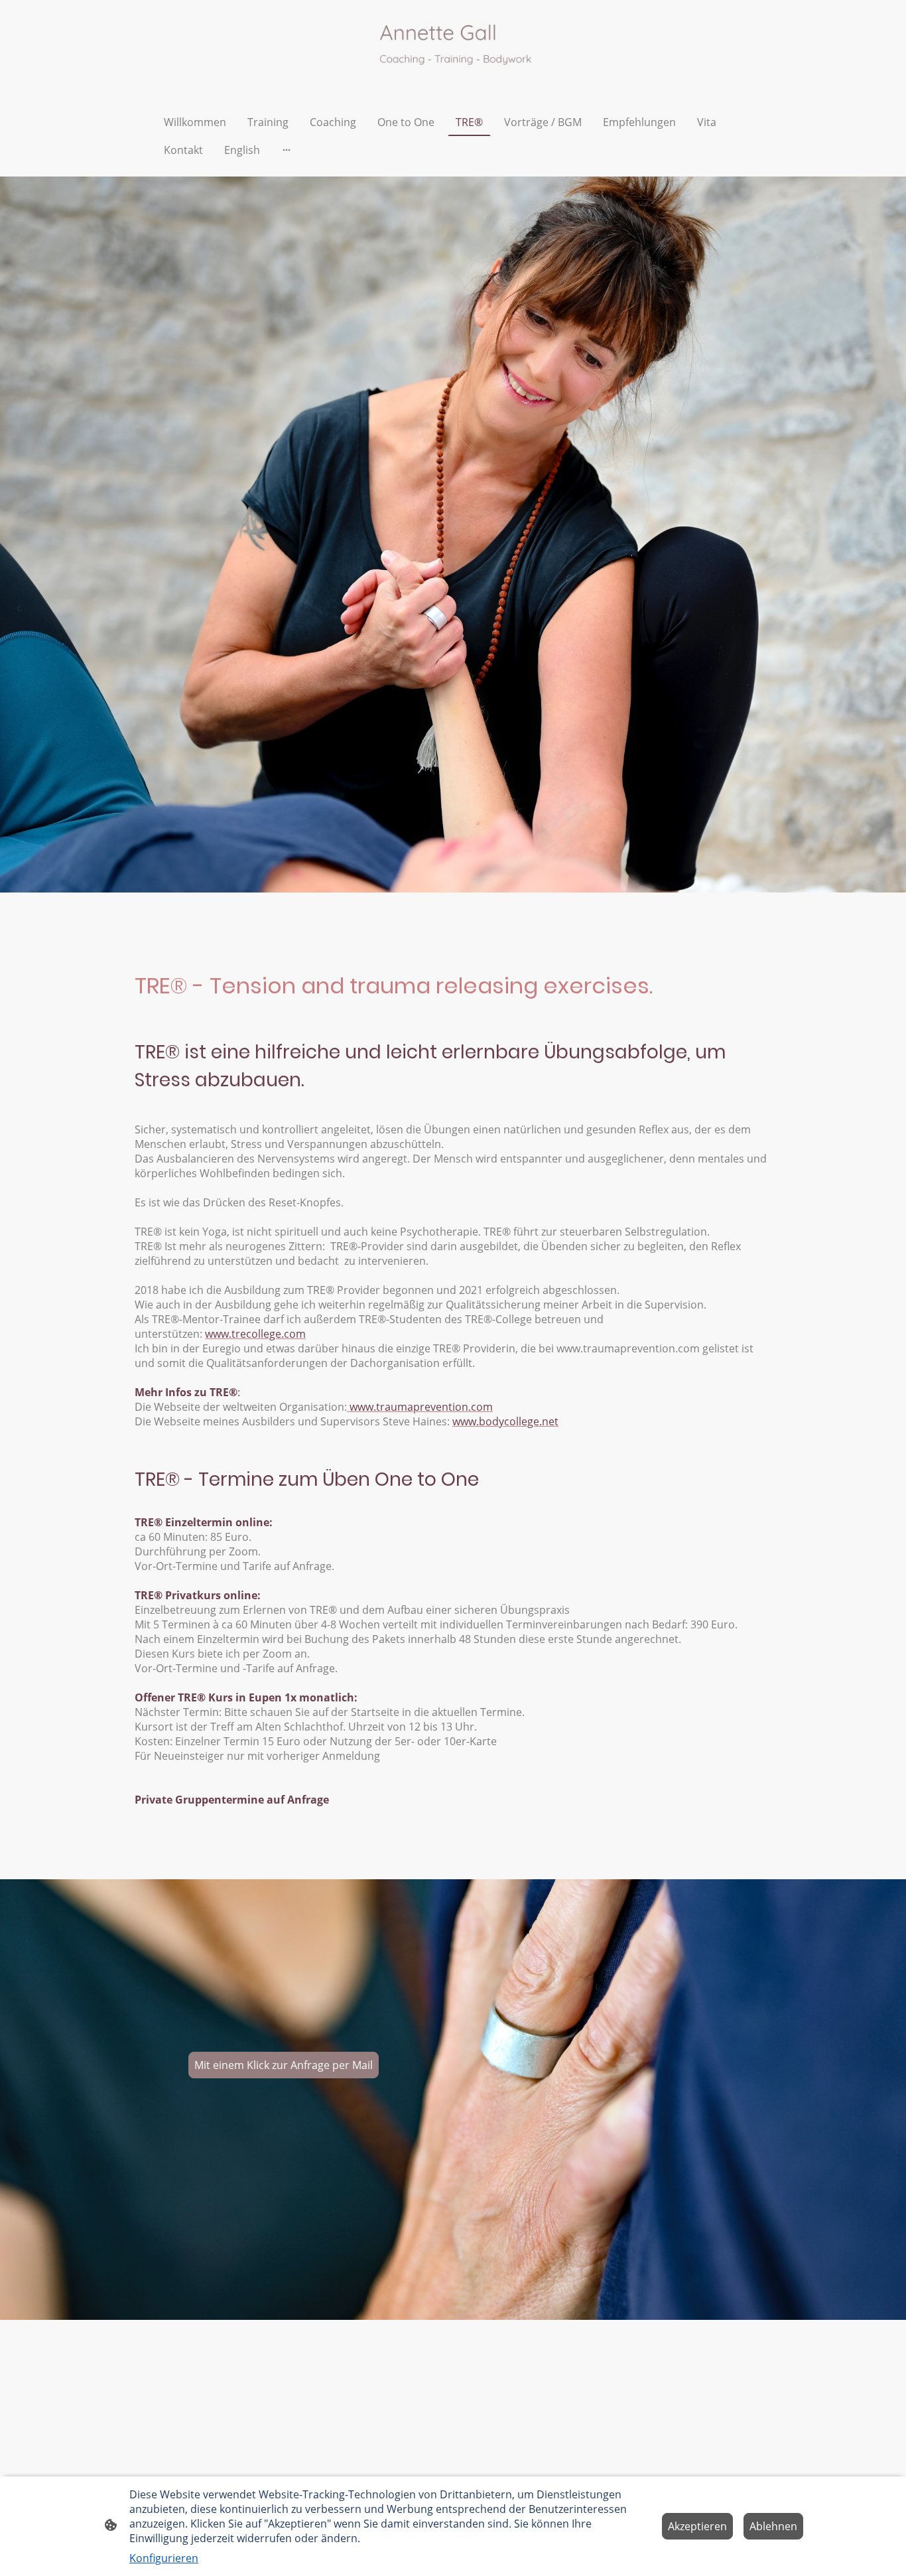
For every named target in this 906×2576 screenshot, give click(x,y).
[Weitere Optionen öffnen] (287, 150)
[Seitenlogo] (453, 47)
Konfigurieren (164, 2558)
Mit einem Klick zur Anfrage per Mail (284, 2065)
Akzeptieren (697, 2526)
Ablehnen (773, 2526)
